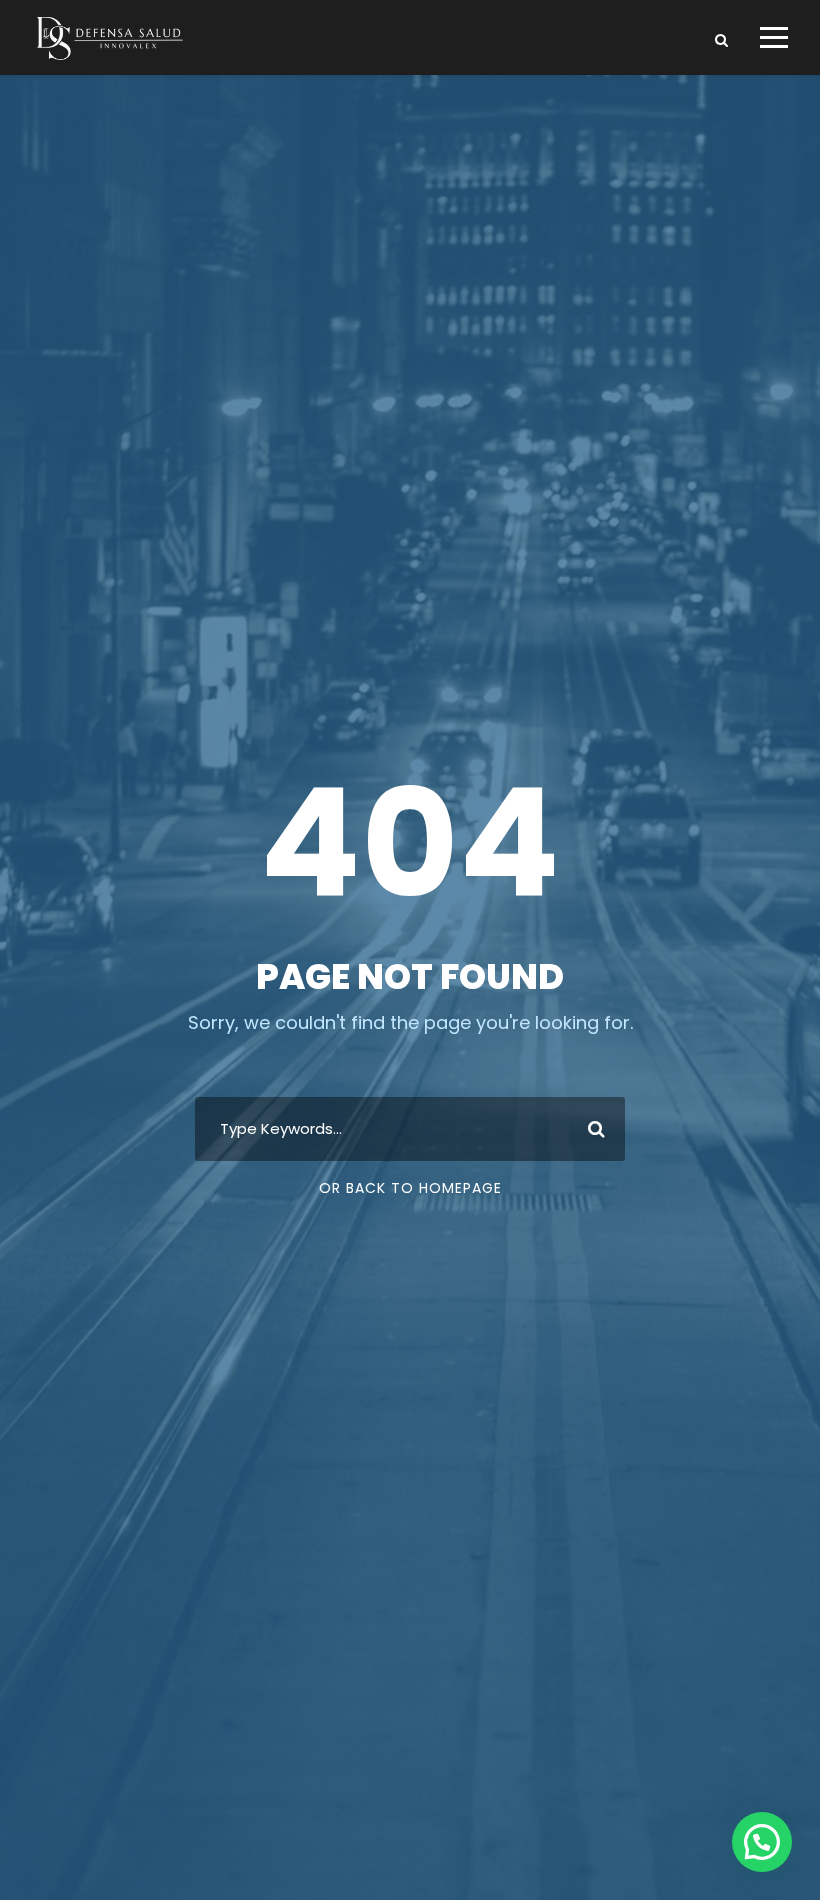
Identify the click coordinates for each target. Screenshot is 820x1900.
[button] (762, 1842)
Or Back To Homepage (410, 1188)
